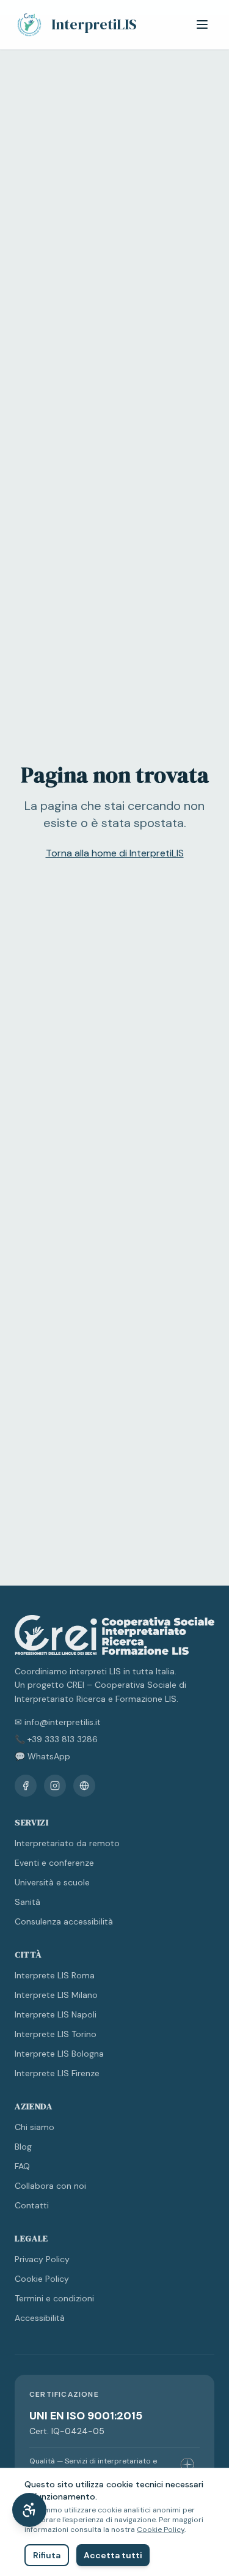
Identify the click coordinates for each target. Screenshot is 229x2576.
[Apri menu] (202, 24)
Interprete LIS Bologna (59, 2054)
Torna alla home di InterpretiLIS (115, 853)
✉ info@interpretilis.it (58, 1722)
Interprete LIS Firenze (57, 2073)
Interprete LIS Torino (56, 2034)
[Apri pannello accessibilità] (29, 2510)
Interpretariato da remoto (67, 1843)
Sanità (27, 1902)
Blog (23, 2147)
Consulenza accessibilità (64, 1921)
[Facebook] (26, 1786)
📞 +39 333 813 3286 (56, 1739)
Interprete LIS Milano (56, 1995)
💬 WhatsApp (42, 1756)
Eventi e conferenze (54, 1863)
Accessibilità (40, 2318)
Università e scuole (52, 1882)
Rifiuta (47, 2555)
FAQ (22, 2166)
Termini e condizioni (54, 2298)
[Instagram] (55, 1786)
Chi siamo (35, 2127)
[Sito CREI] (84, 1786)
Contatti (32, 2205)
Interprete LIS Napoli (56, 2014)
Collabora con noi (50, 2186)
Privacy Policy (42, 2259)
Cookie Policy (42, 2279)
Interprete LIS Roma (55, 1975)
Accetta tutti (113, 2555)
